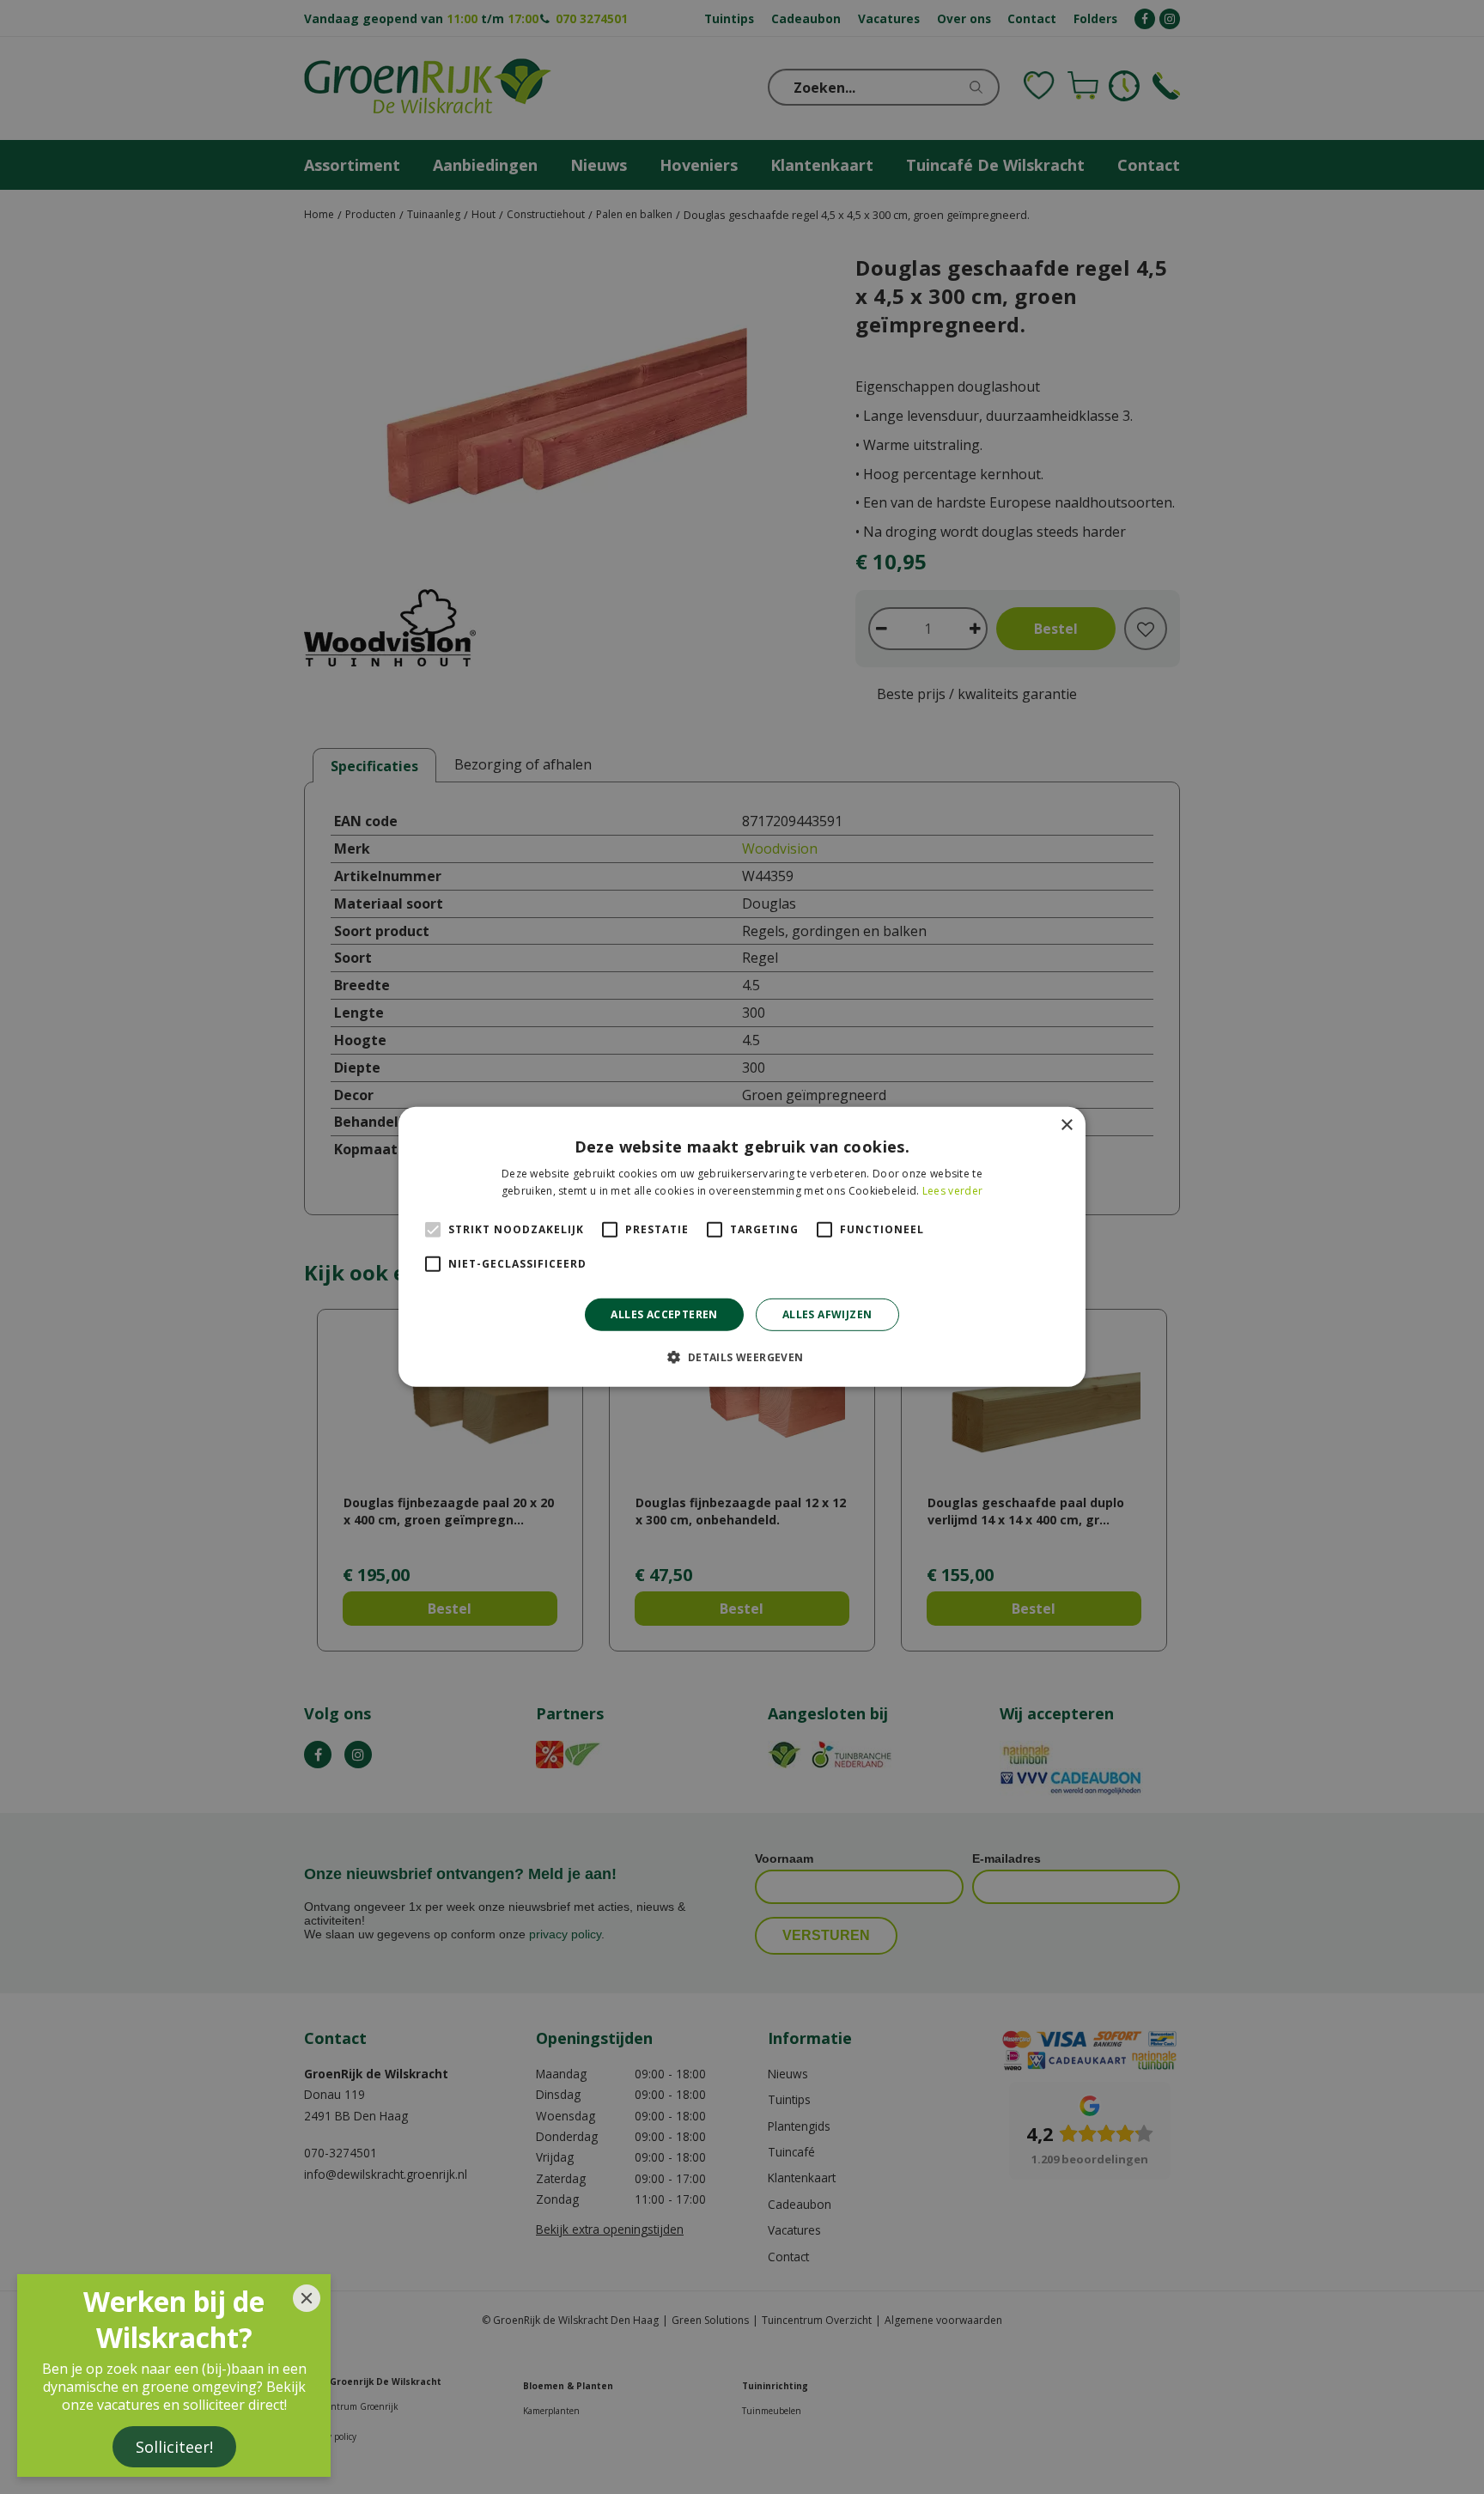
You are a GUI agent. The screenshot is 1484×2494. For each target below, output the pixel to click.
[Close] (307, 2298)
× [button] (1066, 1125)
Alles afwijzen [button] (827, 1314)
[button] (742, 1357)
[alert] (742, 1247)
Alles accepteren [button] (664, 1314)
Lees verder (952, 1191)
